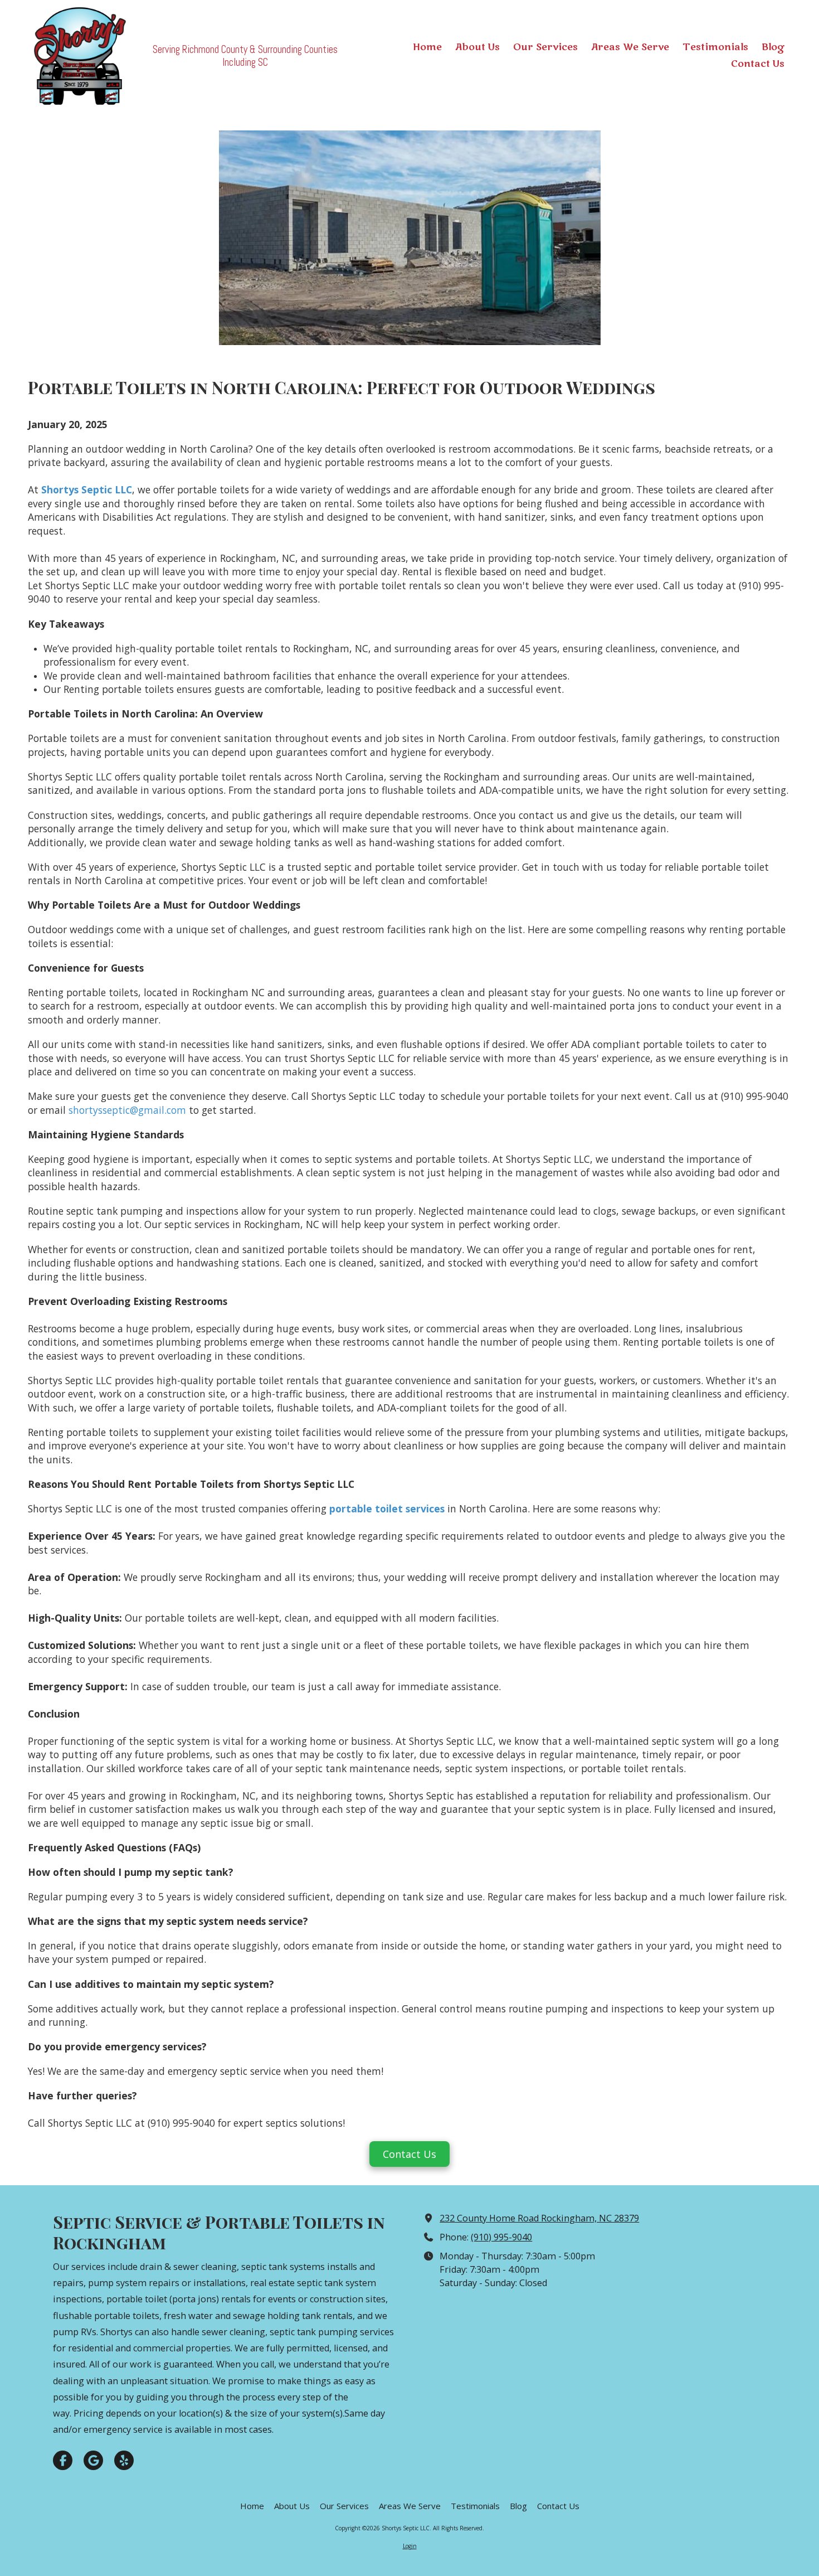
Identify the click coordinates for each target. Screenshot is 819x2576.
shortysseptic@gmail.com (127, 1110)
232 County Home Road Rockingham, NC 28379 (539, 2218)
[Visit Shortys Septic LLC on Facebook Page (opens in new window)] (63, 2460)
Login (410, 2546)
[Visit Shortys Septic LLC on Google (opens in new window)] (93, 2460)
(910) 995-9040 (501, 2237)
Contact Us (409, 2154)
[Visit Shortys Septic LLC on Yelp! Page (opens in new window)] (124, 2460)
